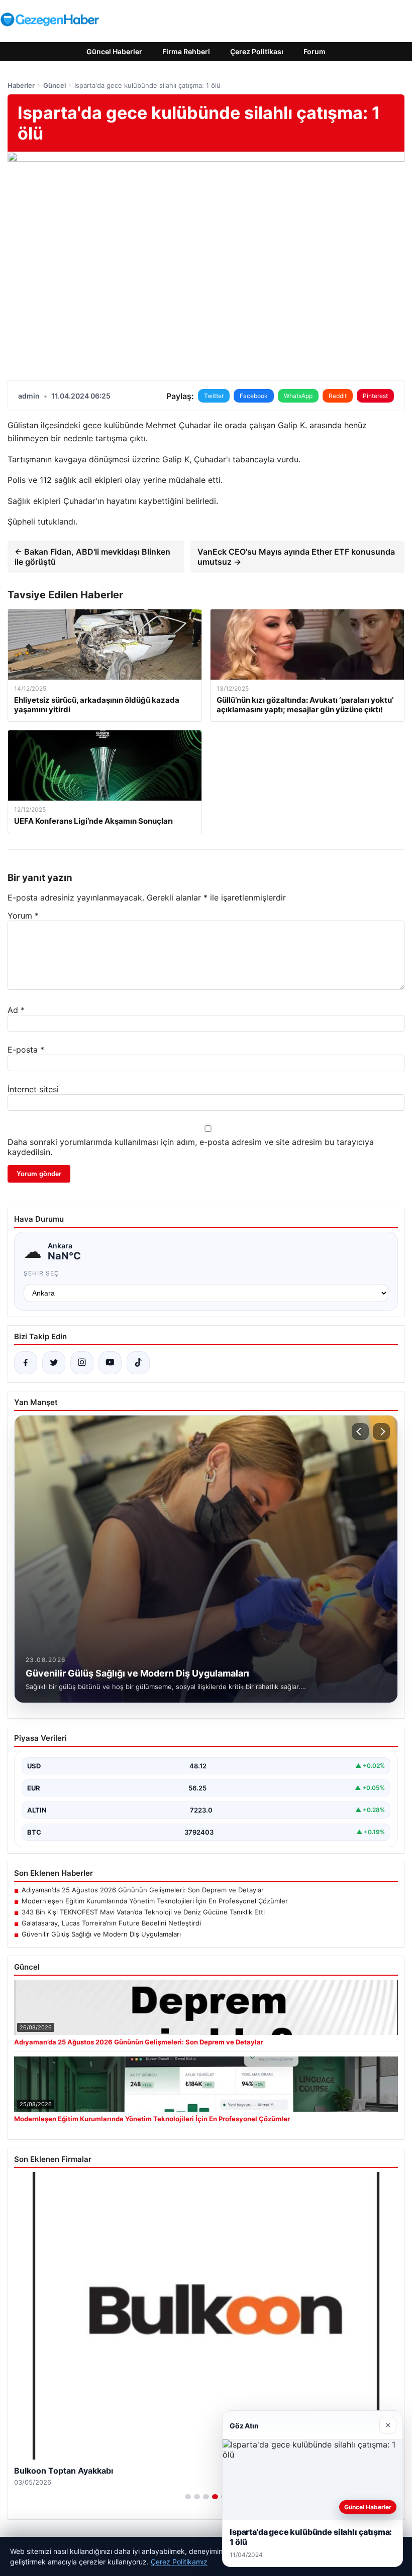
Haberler (21, 85)
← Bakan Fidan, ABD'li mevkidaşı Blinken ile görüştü (92, 557)
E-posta (26, 1050)
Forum (315, 51)
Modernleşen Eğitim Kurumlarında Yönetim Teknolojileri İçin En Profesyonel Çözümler (155, 1901)
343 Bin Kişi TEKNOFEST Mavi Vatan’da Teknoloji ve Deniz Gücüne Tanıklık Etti (143, 1912)
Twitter (214, 396)
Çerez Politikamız (179, 2562)
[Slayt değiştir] (188, 2497)
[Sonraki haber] (381, 1432)
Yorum (23, 916)
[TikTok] (138, 1363)
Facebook (254, 396)
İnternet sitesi (33, 1089)
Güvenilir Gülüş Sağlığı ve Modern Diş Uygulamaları (101, 1934)
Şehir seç (41, 1273)
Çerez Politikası (257, 51)
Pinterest (375, 396)
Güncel (55, 85)
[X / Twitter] (54, 1363)
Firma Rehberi (186, 51)
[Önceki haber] (360, 1432)
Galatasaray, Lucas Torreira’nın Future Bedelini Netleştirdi (111, 1923)
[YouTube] (110, 1363)
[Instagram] (82, 1363)
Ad (16, 1010)
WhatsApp (298, 396)
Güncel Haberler (114, 51)
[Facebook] (26, 1363)
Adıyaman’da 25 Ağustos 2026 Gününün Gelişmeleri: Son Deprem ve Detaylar (143, 1890)
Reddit (338, 396)
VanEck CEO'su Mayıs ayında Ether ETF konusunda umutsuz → (296, 557)
